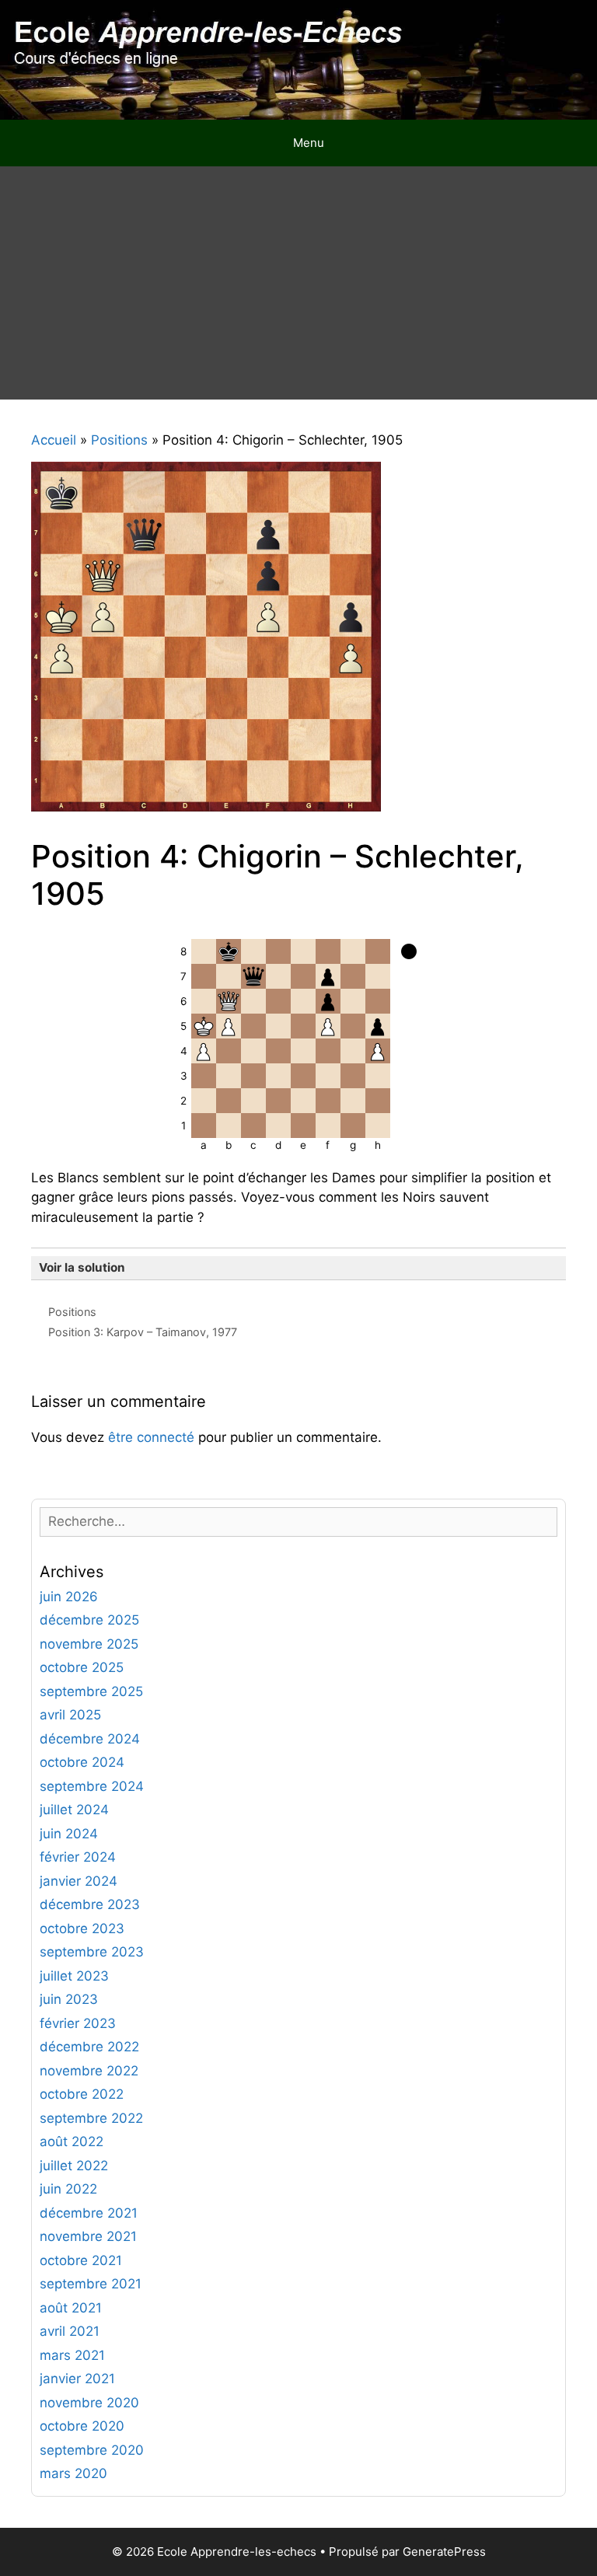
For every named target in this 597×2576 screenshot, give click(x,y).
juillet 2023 (74, 1976)
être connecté (151, 1437)
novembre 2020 (89, 2403)
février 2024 (78, 1857)
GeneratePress (444, 2552)
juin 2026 (69, 1597)
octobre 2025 (82, 1667)
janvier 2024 (79, 1881)
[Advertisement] (298, 283)
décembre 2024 (90, 1739)
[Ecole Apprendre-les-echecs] (298, 58)
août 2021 (71, 2308)
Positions (72, 1312)
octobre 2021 (81, 2260)
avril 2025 (70, 1715)
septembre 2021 (91, 2284)
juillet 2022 (74, 2166)
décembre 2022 (89, 2047)
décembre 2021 (89, 2213)
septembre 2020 (92, 2450)
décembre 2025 (89, 1620)
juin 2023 (69, 1999)
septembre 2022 (91, 2118)
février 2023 (78, 2023)
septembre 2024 (92, 1786)
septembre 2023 (92, 1952)
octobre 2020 (82, 2426)
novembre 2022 (89, 2071)
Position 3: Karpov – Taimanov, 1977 (143, 1332)
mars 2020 (73, 2473)
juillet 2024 (74, 1810)
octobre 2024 (82, 1762)
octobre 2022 (82, 2094)
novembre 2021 (88, 2236)
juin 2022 (68, 2189)
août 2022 (72, 2141)
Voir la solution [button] (82, 1267)
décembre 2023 (90, 1904)
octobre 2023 (82, 1929)
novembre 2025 (89, 1644)
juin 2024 (69, 1834)
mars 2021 (72, 2355)
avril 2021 (70, 2331)
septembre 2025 (91, 1691)
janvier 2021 (77, 2379)
